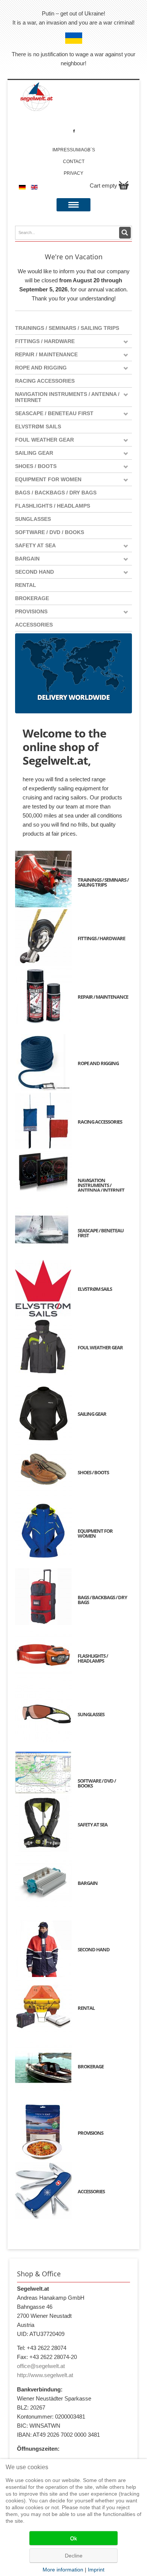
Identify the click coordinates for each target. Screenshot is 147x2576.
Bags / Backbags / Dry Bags (56, 493)
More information (63, 2570)
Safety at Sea (35, 545)
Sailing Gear (34, 453)
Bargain (27, 559)
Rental (26, 585)
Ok (73, 2538)
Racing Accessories (45, 381)
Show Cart (124, 185)
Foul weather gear (44, 440)
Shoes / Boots (36, 466)
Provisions (31, 611)
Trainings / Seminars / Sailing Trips (67, 328)
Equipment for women (48, 479)
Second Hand (34, 572)
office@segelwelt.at (41, 2366)
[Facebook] (74, 131)
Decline (74, 2556)
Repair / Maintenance (46, 354)
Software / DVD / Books (50, 532)
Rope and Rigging (41, 368)
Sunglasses (33, 519)
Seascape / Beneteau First (54, 413)
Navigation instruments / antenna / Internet (67, 397)
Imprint (96, 2570)
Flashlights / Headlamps (53, 506)
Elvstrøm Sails (38, 427)
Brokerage (32, 598)
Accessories (34, 625)
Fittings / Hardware (45, 341)
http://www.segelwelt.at (45, 2375)
